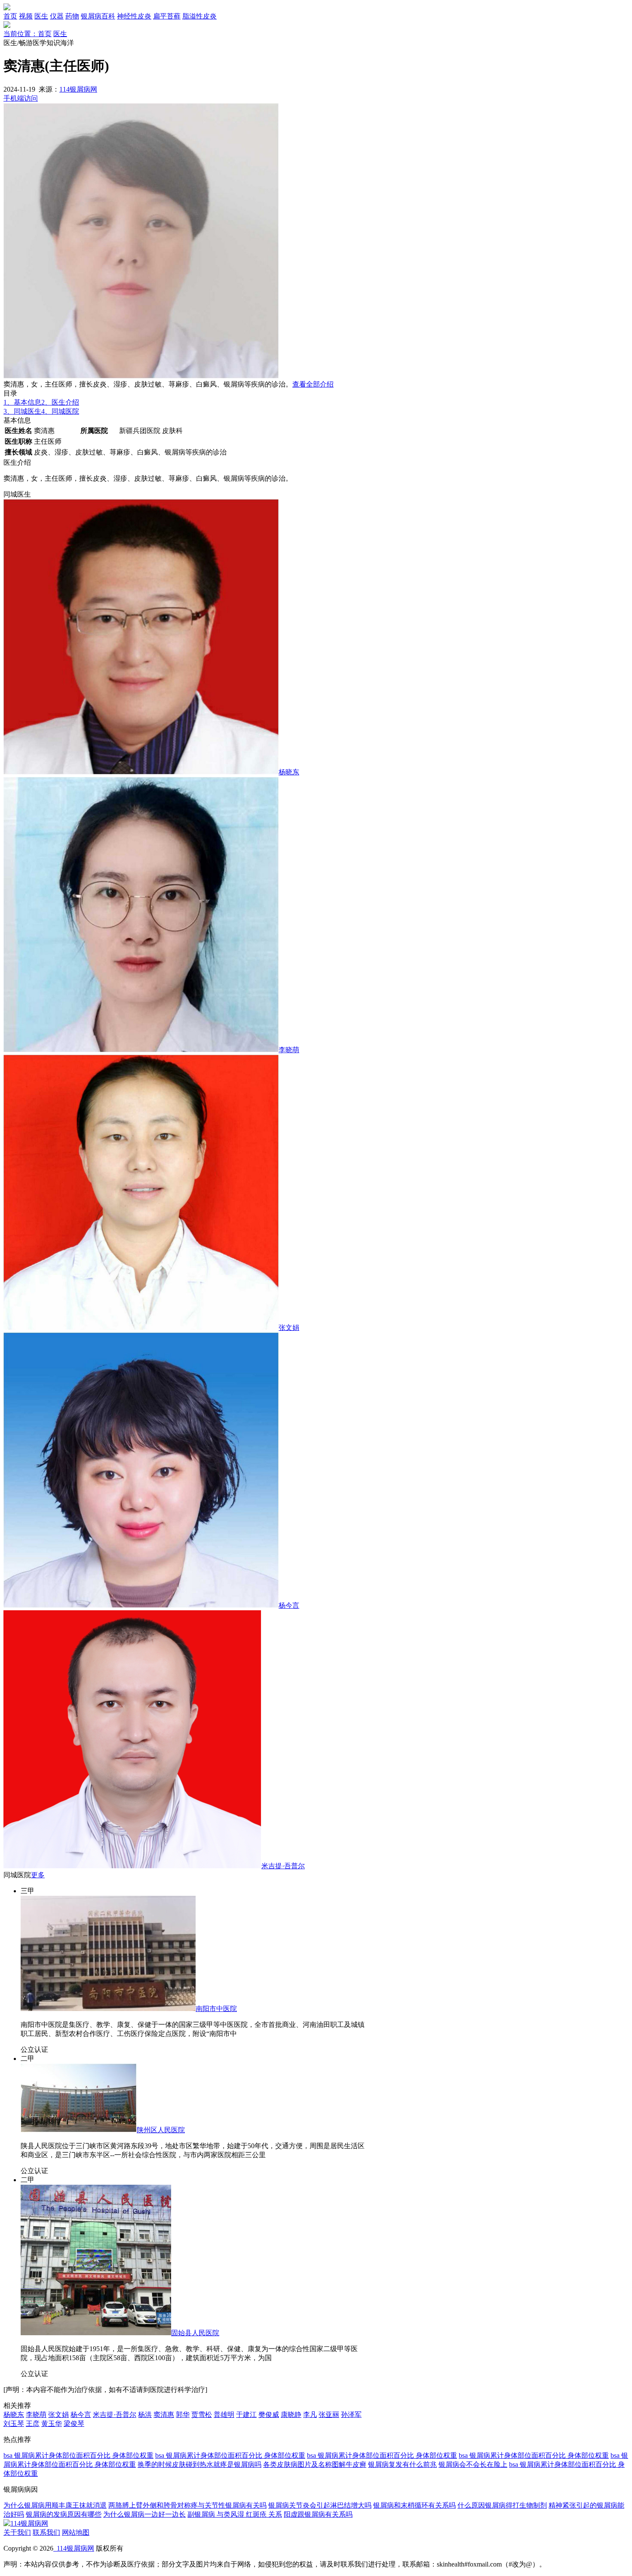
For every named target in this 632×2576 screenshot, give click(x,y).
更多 (38, 1875)
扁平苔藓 (167, 16)
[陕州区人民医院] (79, 2130)
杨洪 (145, 2415)
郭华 (183, 2415)
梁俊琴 (74, 2424)
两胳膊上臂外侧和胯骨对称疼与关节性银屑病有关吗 (187, 2505)
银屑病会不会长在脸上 (473, 2464)
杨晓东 (289, 772)
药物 (72, 16)
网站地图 (76, 2532)
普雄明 (224, 2415)
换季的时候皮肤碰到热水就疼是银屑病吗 (199, 2464)
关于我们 (17, 2532)
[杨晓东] (141, 772)
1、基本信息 (22, 402)
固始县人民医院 (195, 2333)
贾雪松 (202, 2415)
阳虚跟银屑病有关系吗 (318, 2514)
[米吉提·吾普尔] (132, 1866)
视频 (26, 16)
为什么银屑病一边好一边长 (144, 2514)
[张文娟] (141, 1328)
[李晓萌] (141, 1050)
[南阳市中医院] (108, 2009)
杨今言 (289, 1605)
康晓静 (291, 2415)
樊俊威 (269, 2415)
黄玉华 (52, 2424)
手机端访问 (21, 98)
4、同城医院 (60, 411)
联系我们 (46, 2532)
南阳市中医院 (216, 2009)
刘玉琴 (14, 2424)
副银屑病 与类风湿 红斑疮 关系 (235, 2514)
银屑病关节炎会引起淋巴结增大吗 (320, 2505)
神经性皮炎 (134, 16)
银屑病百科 (98, 16)
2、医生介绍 (60, 402)
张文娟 (289, 1328)
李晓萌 (289, 1050)
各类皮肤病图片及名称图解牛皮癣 (315, 2464)
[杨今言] (141, 1605)
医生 (41, 16)
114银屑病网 (78, 89)
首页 (10, 16)
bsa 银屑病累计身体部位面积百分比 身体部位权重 (78, 2455)
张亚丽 (329, 2415)
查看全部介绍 (313, 384)
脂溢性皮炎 (199, 16)
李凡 (310, 2415)
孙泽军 (351, 2415)
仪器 (57, 16)
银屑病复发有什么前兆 (402, 2464)
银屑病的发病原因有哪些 (64, 2514)
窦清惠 (164, 2415)
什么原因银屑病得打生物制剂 (502, 2505)
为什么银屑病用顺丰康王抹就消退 (55, 2505)
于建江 (246, 2415)
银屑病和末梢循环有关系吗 (414, 2505)
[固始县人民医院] (96, 2333)
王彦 (33, 2424)
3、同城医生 (22, 411)
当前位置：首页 (28, 34)
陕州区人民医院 (161, 2130)
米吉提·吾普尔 (283, 1866)
